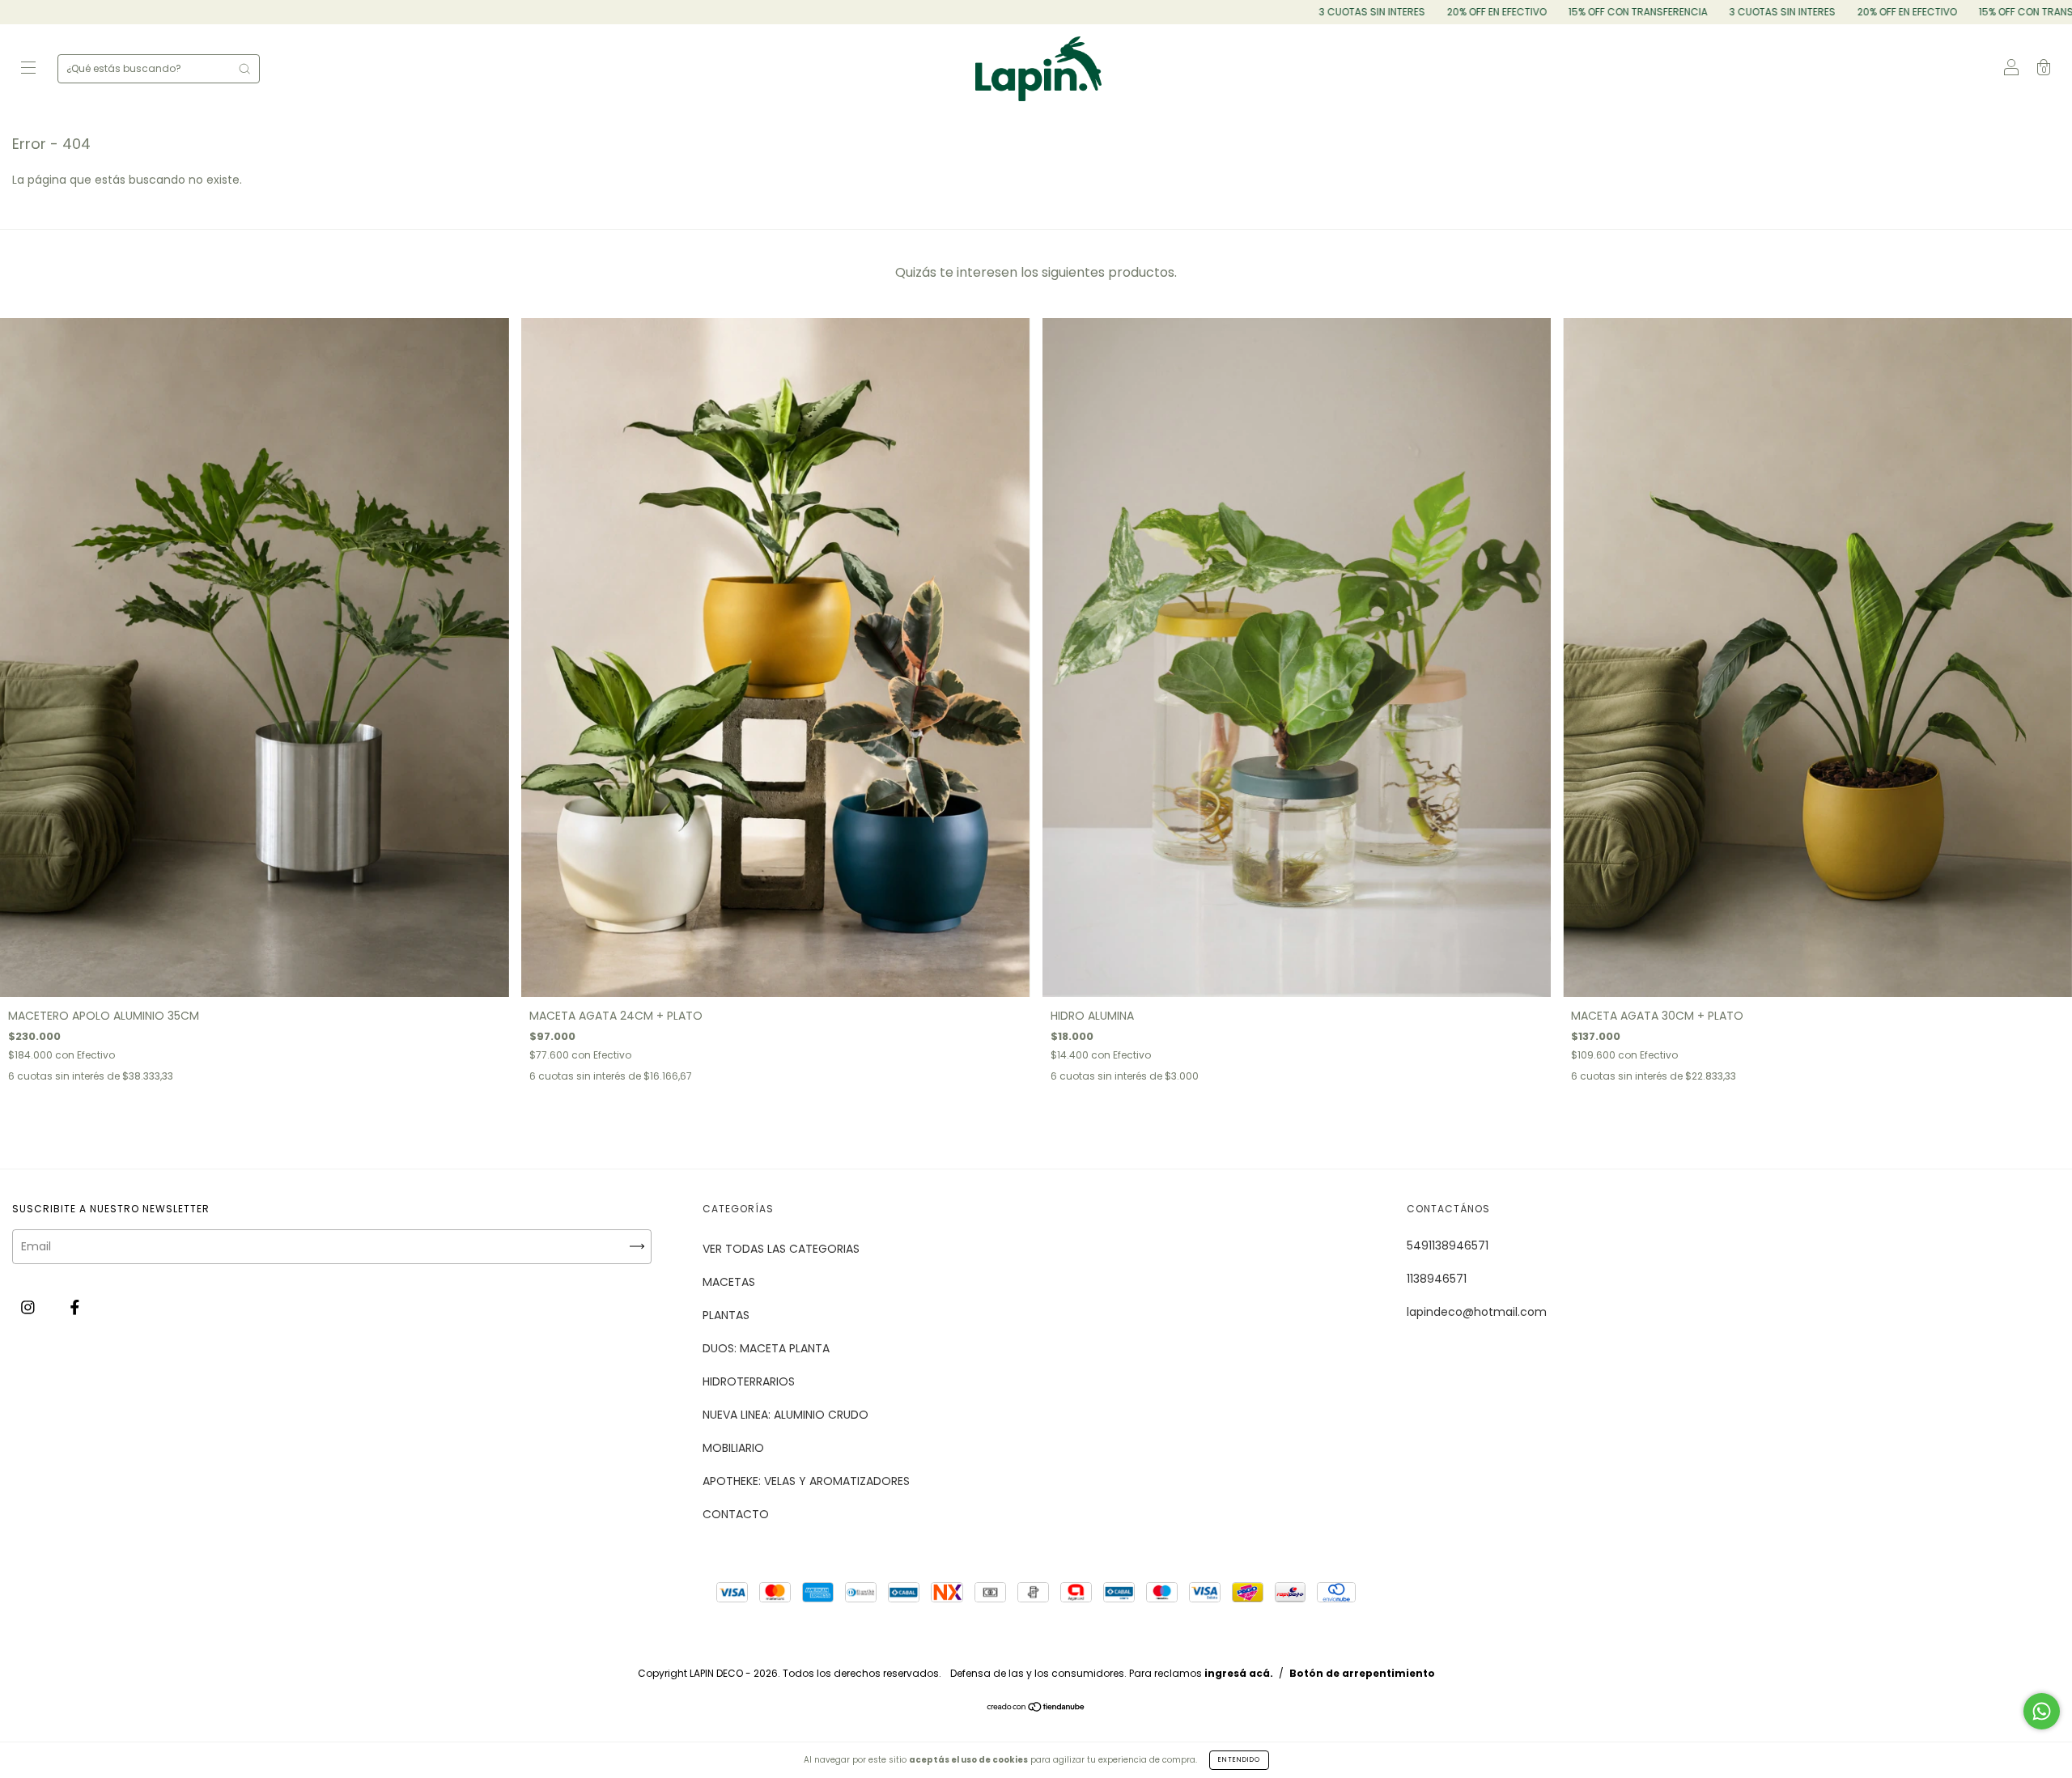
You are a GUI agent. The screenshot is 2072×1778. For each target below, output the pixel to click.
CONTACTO (736, 1514)
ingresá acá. (1239, 1673)
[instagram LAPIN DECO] (30, 1308)
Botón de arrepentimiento (1362, 1673)
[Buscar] (244, 69)
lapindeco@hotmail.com (1477, 1312)
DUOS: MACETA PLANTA (766, 1348)
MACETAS (729, 1282)
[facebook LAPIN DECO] (75, 1308)
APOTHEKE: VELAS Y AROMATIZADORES (806, 1481)
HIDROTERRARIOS (749, 1381)
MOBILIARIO (733, 1448)
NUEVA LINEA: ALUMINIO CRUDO (785, 1415)
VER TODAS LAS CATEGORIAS (781, 1249)
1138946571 (1437, 1279)
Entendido (1239, 1760)
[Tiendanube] (1036, 1708)
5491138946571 (1448, 1245)
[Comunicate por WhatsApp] (2042, 1711)
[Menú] (28, 70)
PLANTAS (726, 1315)
